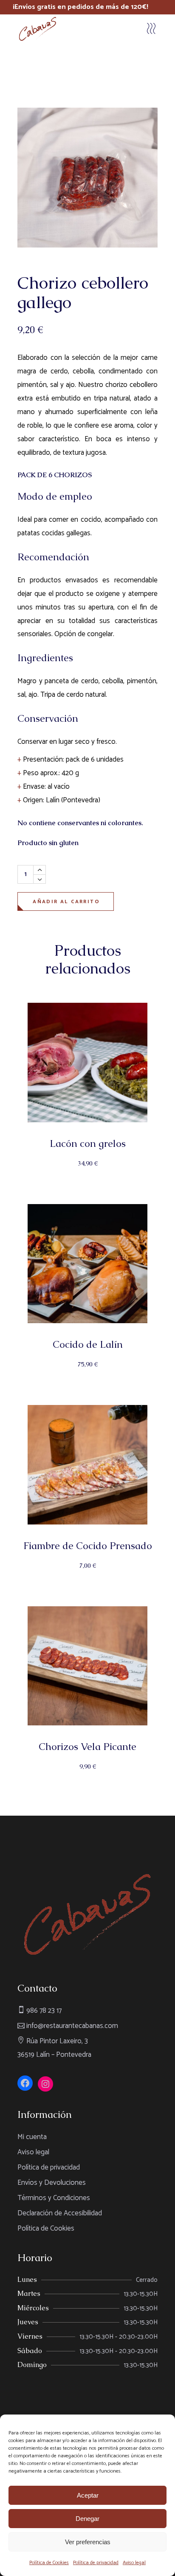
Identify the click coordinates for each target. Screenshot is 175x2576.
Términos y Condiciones (54, 2198)
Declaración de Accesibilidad (60, 2213)
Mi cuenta (32, 2137)
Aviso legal (134, 2563)
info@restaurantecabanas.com (71, 2026)
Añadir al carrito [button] (88, 1172)
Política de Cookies (49, 2563)
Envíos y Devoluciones (52, 2183)
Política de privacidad (96, 2563)
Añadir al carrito (66, 902)
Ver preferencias (88, 2542)
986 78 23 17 (43, 2011)
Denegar (87, 2519)
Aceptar (88, 2495)
